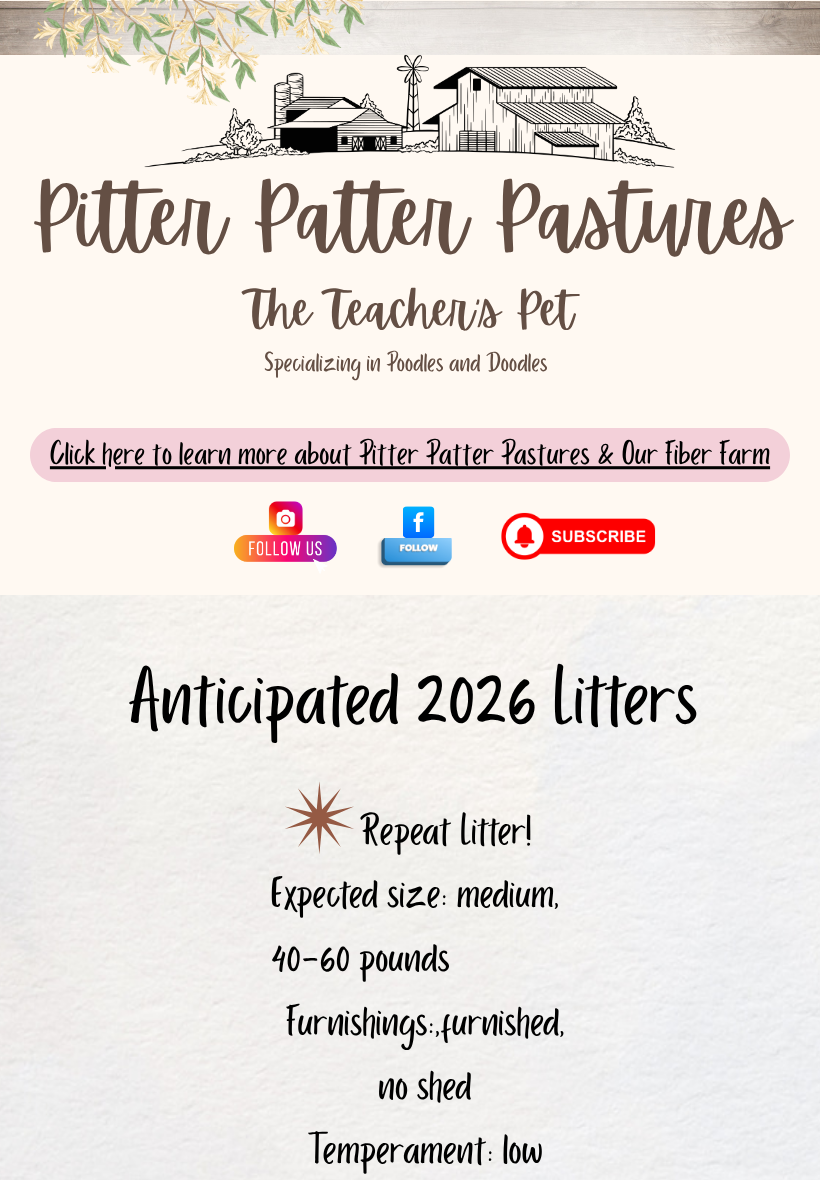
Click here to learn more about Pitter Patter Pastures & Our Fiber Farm (410, 455)
